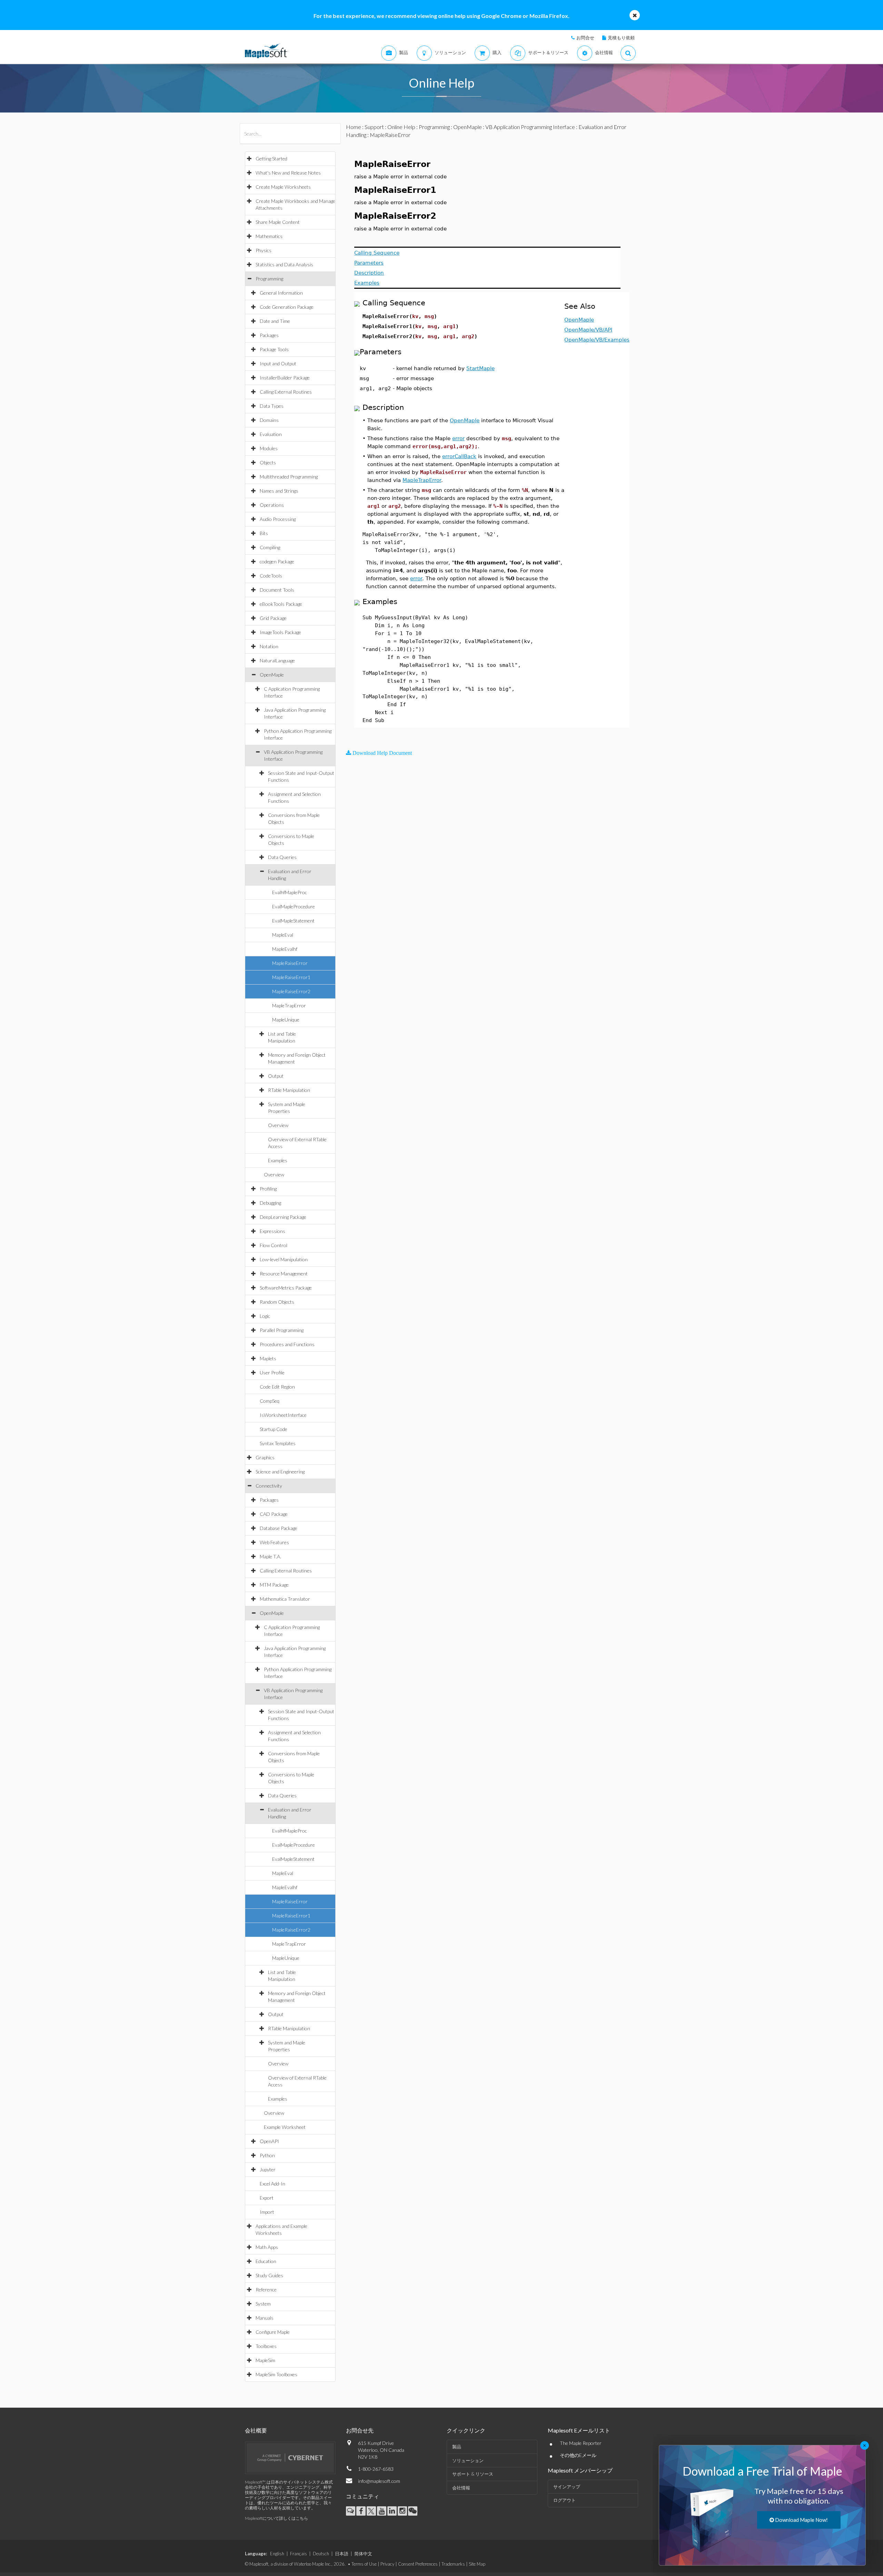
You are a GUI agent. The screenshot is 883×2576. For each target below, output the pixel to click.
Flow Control (274, 1245)
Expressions (272, 1231)
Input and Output (278, 363)
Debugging (270, 1203)
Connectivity (269, 1486)
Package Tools (274, 349)
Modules (269, 448)
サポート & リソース (473, 2474)
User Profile (272, 1373)
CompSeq (270, 1401)
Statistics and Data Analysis (284, 264)
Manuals (265, 2318)
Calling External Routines (286, 392)
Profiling (268, 1189)
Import (267, 2212)
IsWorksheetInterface (283, 1415)
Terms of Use (364, 2564)
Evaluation (271, 434)
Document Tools (277, 590)
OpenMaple (272, 675)
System (263, 2304)
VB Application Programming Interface (530, 127)
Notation (269, 646)
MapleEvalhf (285, 949)
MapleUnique (286, 1020)
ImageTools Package (280, 632)
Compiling (270, 547)
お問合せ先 (360, 2430)
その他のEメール (578, 2455)
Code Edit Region (277, 1387)
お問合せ (585, 38)
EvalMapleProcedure (294, 906)
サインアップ (567, 2487)
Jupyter (268, 2169)
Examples (278, 1160)
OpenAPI (269, 2141)
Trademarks (453, 2564)
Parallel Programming (282, 1330)
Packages (269, 335)
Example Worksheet (285, 2127)
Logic (265, 1316)
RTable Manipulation (289, 1090)
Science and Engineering (280, 1472)
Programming (269, 279)
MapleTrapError (289, 1005)
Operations (272, 505)
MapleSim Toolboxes (276, 2374)
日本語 (342, 2554)
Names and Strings (279, 491)
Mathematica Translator (285, 1599)
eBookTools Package (281, 604)
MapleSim (265, 2360)
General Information (281, 293)
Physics (264, 250)
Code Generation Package (287, 307)
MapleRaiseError (290, 963)
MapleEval (283, 935)
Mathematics (269, 236)
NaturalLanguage (277, 660)
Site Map (477, 2564)
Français (299, 2554)
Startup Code (274, 1429)
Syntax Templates (278, 1443)
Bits (264, 533)
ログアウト (564, 2500)
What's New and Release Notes (288, 173)
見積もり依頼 (621, 38)
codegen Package (277, 561)
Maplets (268, 1358)
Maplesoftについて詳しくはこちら (276, 2518)
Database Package (279, 1528)
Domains (269, 420)
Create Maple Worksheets (283, 187)
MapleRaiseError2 (291, 991)
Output (276, 1076)
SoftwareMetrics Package (286, 1288)
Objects (268, 462)
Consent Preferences (418, 2564)
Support (374, 127)
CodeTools (271, 576)
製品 (457, 2447)
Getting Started (271, 159)
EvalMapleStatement (293, 921)
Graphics (265, 1457)
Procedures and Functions (287, 1344)
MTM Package (274, 1585)
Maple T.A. (270, 1556)
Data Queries (282, 857)
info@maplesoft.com (379, 2481)
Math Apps (267, 2247)
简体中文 (363, 2554)
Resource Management (284, 1274)
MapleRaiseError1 (291, 977)
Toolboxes (266, 2346)
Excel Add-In (272, 2184)
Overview (278, 1125)
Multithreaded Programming (289, 477)
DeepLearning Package (283, 1217)
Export (267, 2198)
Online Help (401, 127)
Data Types (272, 406)
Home (354, 127)
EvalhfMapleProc (290, 892)
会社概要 (256, 2430)
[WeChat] (413, 2511)
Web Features (274, 1542)
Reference (266, 2289)
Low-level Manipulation (284, 1259)
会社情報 (461, 2488)
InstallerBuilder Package (285, 378)
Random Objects (277, 1302)
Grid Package (273, 618)
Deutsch (321, 2554)
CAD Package (274, 1514)
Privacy (387, 2564)
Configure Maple (273, 2332)
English (277, 2554)
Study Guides (269, 2275)
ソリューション (468, 2460)
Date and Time (275, 321)
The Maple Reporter (581, 2443)
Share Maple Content (278, 222)
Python (267, 2155)
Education (266, 2261)
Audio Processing (278, 519)
